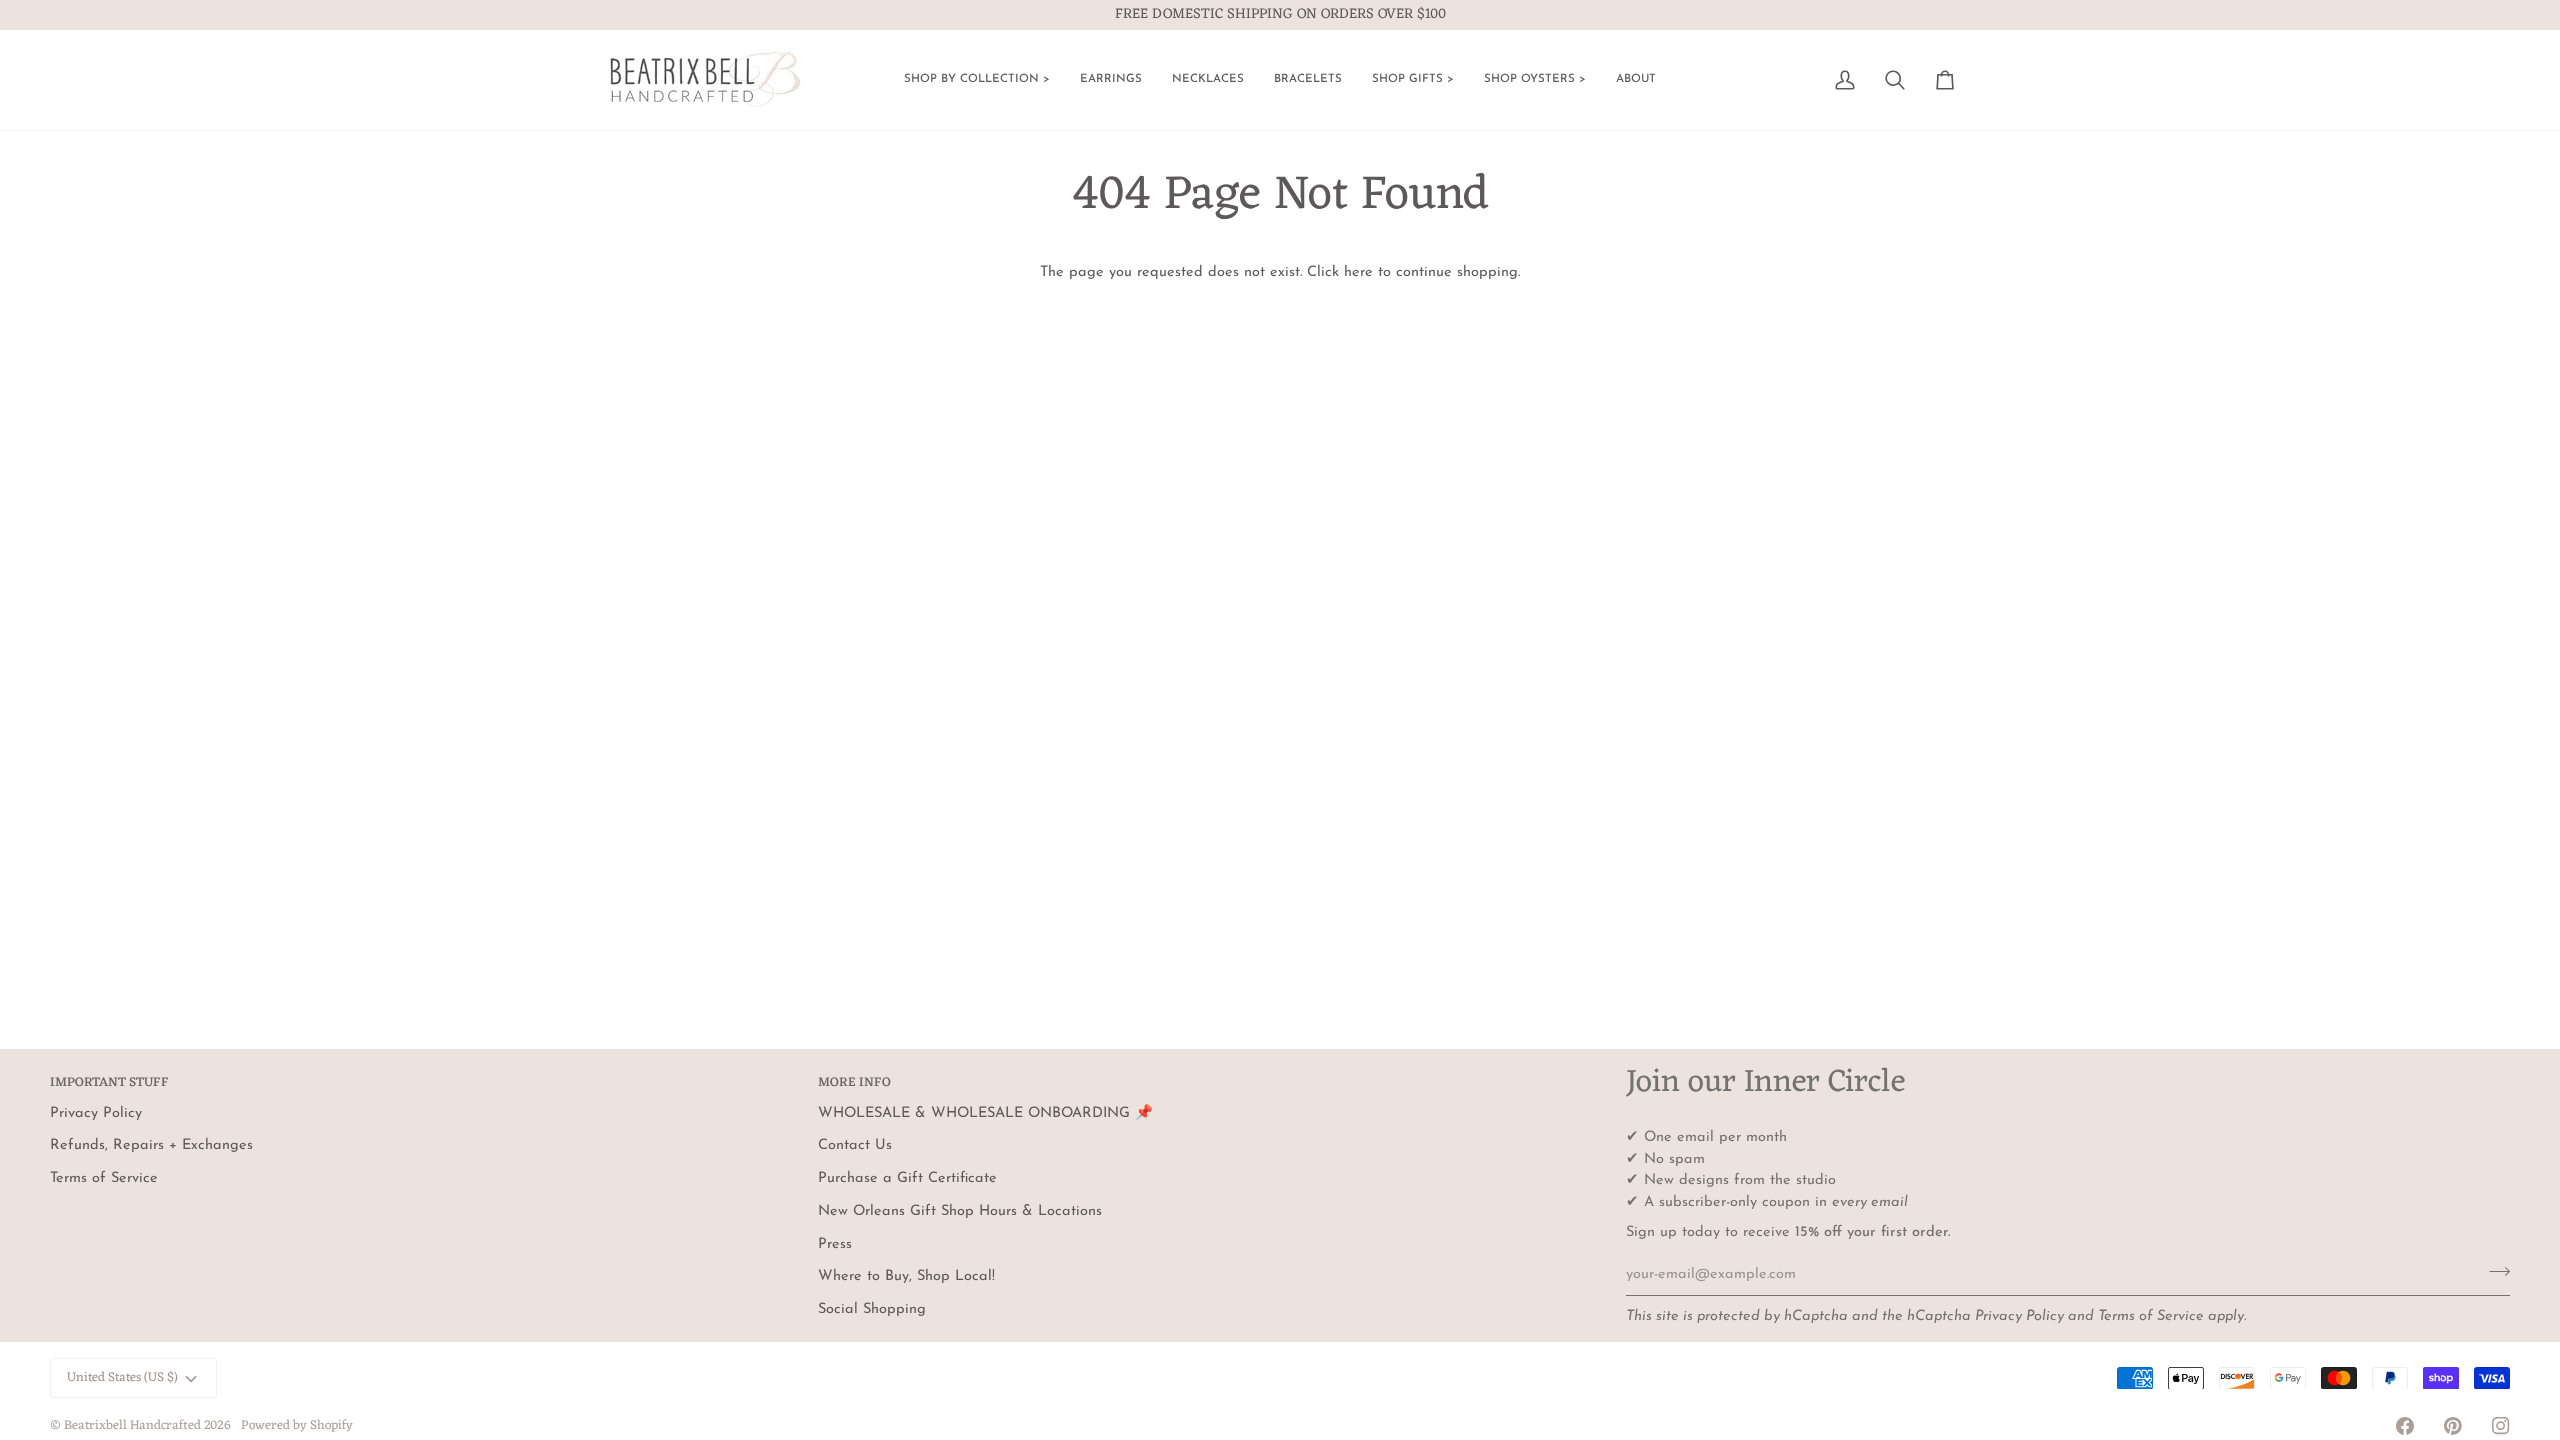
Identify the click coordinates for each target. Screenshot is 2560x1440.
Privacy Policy (2019, 1316)
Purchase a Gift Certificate (907, 1178)
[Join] (2493, 1272)
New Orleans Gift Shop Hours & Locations (960, 1211)
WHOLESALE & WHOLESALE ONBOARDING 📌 (985, 1113)
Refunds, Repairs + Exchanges (151, 1145)
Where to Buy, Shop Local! (906, 1276)
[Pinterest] (2453, 1426)
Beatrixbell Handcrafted (132, 1425)
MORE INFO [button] (854, 1083)
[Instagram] (2501, 1426)
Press (835, 1244)
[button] (977, 80)
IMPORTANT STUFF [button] (109, 1083)
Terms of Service (2151, 1316)
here (1358, 272)
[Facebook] (2405, 1426)
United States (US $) (122, 1377)
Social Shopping (872, 1309)
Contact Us (855, 1145)
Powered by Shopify (297, 1425)
